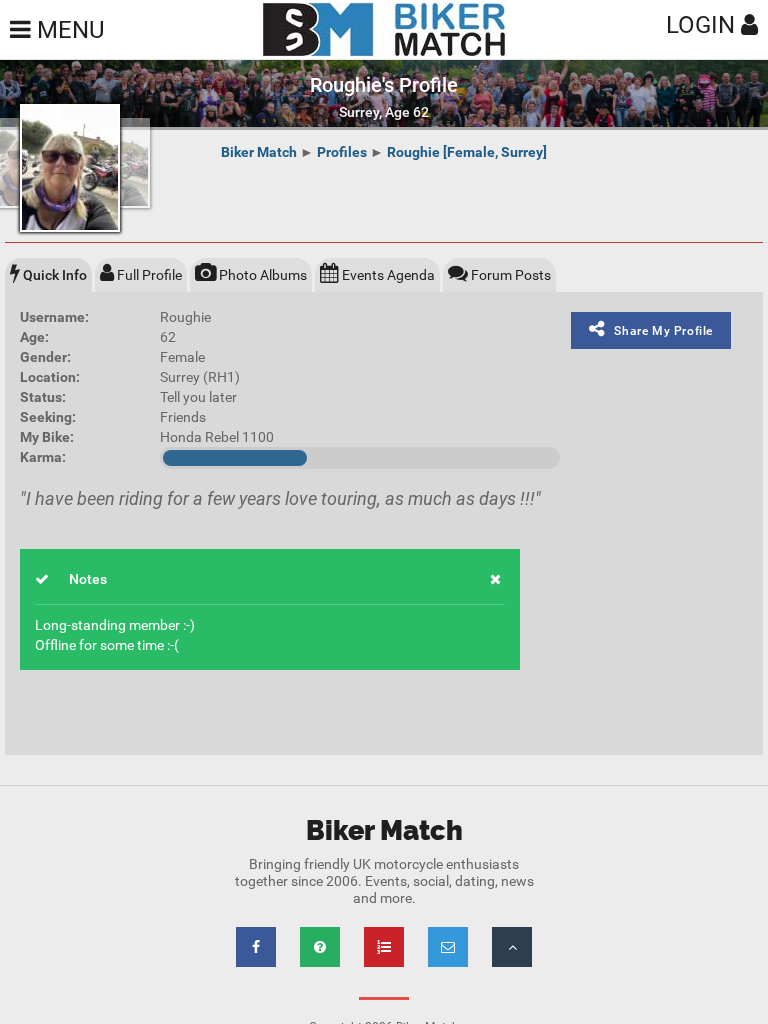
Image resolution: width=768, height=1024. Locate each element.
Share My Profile (663, 331)
